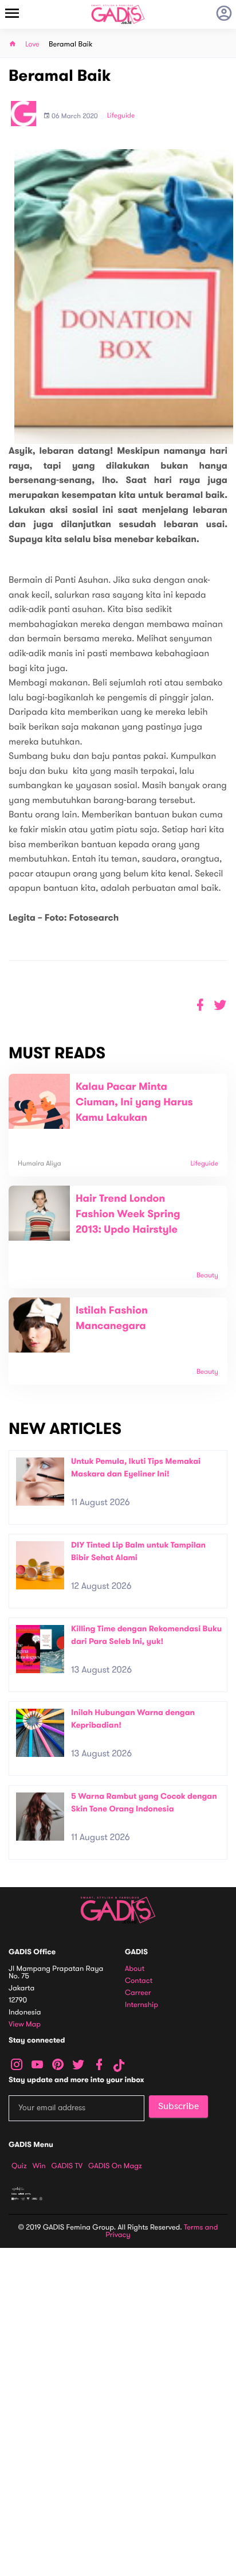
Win (39, 2166)
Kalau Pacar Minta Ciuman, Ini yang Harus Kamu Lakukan (134, 1102)
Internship (141, 2005)
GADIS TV (67, 2166)
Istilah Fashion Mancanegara (112, 1318)
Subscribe (178, 2106)
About (135, 1969)
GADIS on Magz (115, 2166)
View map (25, 2024)
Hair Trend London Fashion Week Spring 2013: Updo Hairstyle (128, 1214)
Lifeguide (121, 116)
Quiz (19, 2166)
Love (32, 44)
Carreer (138, 1993)
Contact (139, 1981)
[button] (220, 1005)
